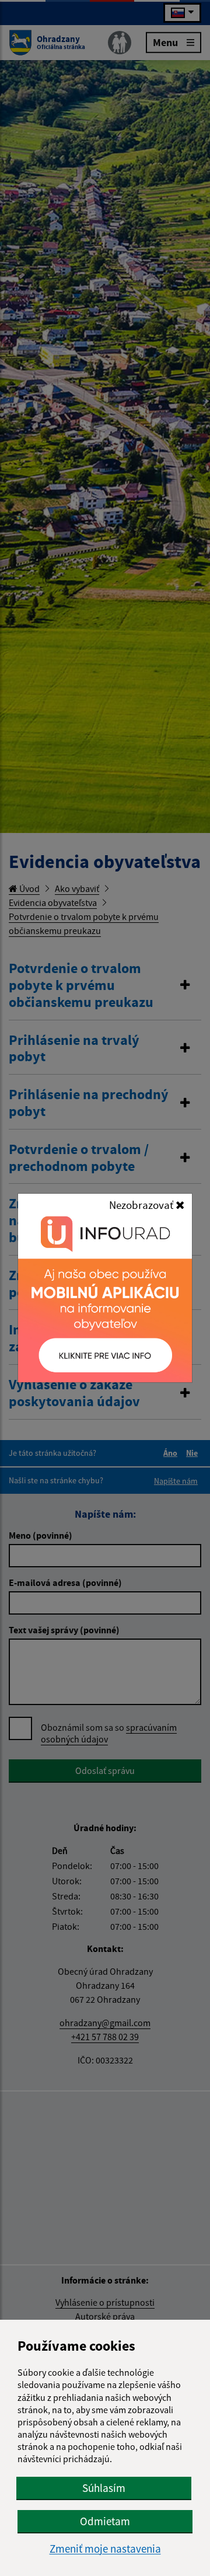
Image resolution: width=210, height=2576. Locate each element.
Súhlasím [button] (104, 2488)
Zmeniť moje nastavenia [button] (105, 2549)
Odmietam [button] (105, 2521)
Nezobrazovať (142, 1205)
